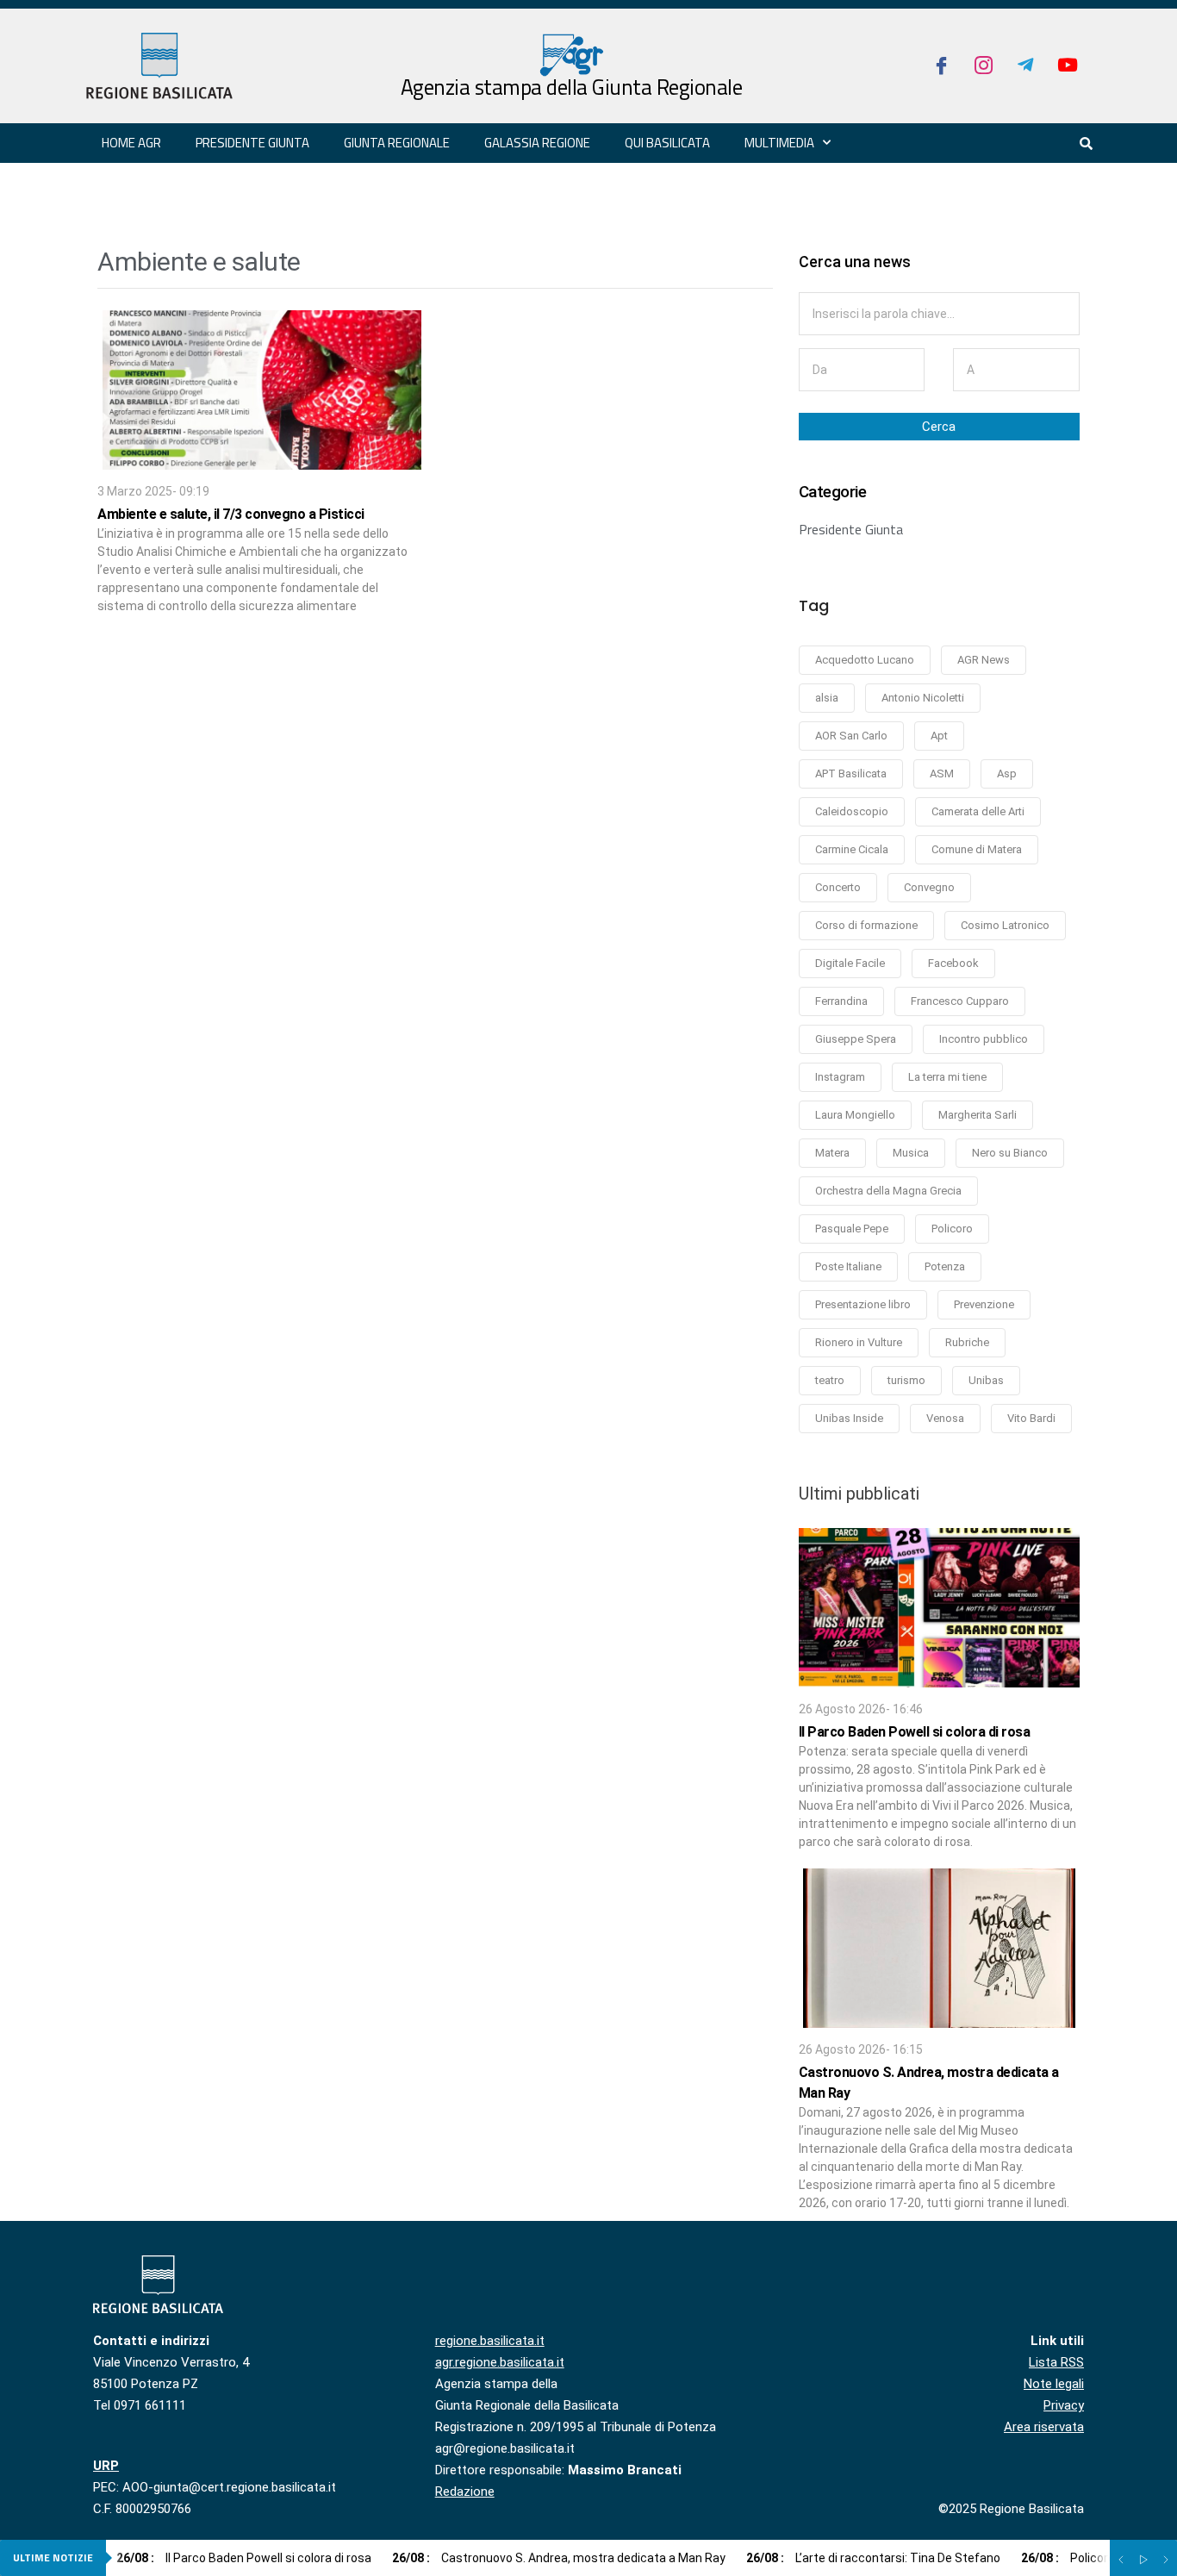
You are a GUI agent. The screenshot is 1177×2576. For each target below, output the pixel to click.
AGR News (984, 660)
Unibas (986, 1380)
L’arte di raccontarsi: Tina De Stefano (873, 2558)
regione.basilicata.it (490, 2341)
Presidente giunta (252, 143)
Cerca (939, 427)
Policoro (952, 1229)
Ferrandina (841, 1001)
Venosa (945, 1418)
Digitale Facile (850, 963)
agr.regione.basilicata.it (500, 2362)
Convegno (929, 887)
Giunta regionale (397, 143)
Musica (911, 1153)
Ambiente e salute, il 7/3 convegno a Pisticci (231, 514)
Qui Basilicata (667, 143)
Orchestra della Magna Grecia (888, 1191)
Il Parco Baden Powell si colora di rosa (915, 1732)
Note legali (1054, 2384)
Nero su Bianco (1010, 1153)
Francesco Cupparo (960, 1001)
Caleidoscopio (852, 811)
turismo (906, 1380)
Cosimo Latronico (1005, 925)
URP (106, 2466)
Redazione (465, 2492)
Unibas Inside (849, 1418)
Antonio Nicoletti (923, 698)
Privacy (1064, 2405)
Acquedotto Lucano (865, 660)
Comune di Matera (977, 849)
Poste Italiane (848, 1266)
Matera (832, 1153)
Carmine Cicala (852, 849)
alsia (827, 698)
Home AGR (131, 143)
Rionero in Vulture (859, 1342)
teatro (830, 1380)
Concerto (838, 887)
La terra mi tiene (947, 1077)
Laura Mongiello (855, 1115)
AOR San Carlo (851, 736)
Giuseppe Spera (856, 1039)
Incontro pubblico (984, 1039)
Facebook (953, 963)
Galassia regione (537, 143)
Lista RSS (1056, 2362)
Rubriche (967, 1342)
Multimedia (779, 143)
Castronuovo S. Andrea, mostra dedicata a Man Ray (559, 2558)
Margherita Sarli (978, 1115)
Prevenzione (984, 1304)
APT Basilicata (851, 773)
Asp (1007, 773)
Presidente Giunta (851, 529)
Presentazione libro (863, 1304)
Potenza (945, 1266)
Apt (939, 736)
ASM (942, 773)
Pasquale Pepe (852, 1229)
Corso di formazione (866, 925)
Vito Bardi (1031, 1418)
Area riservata (1044, 2427)
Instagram (840, 1077)
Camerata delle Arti (978, 811)
